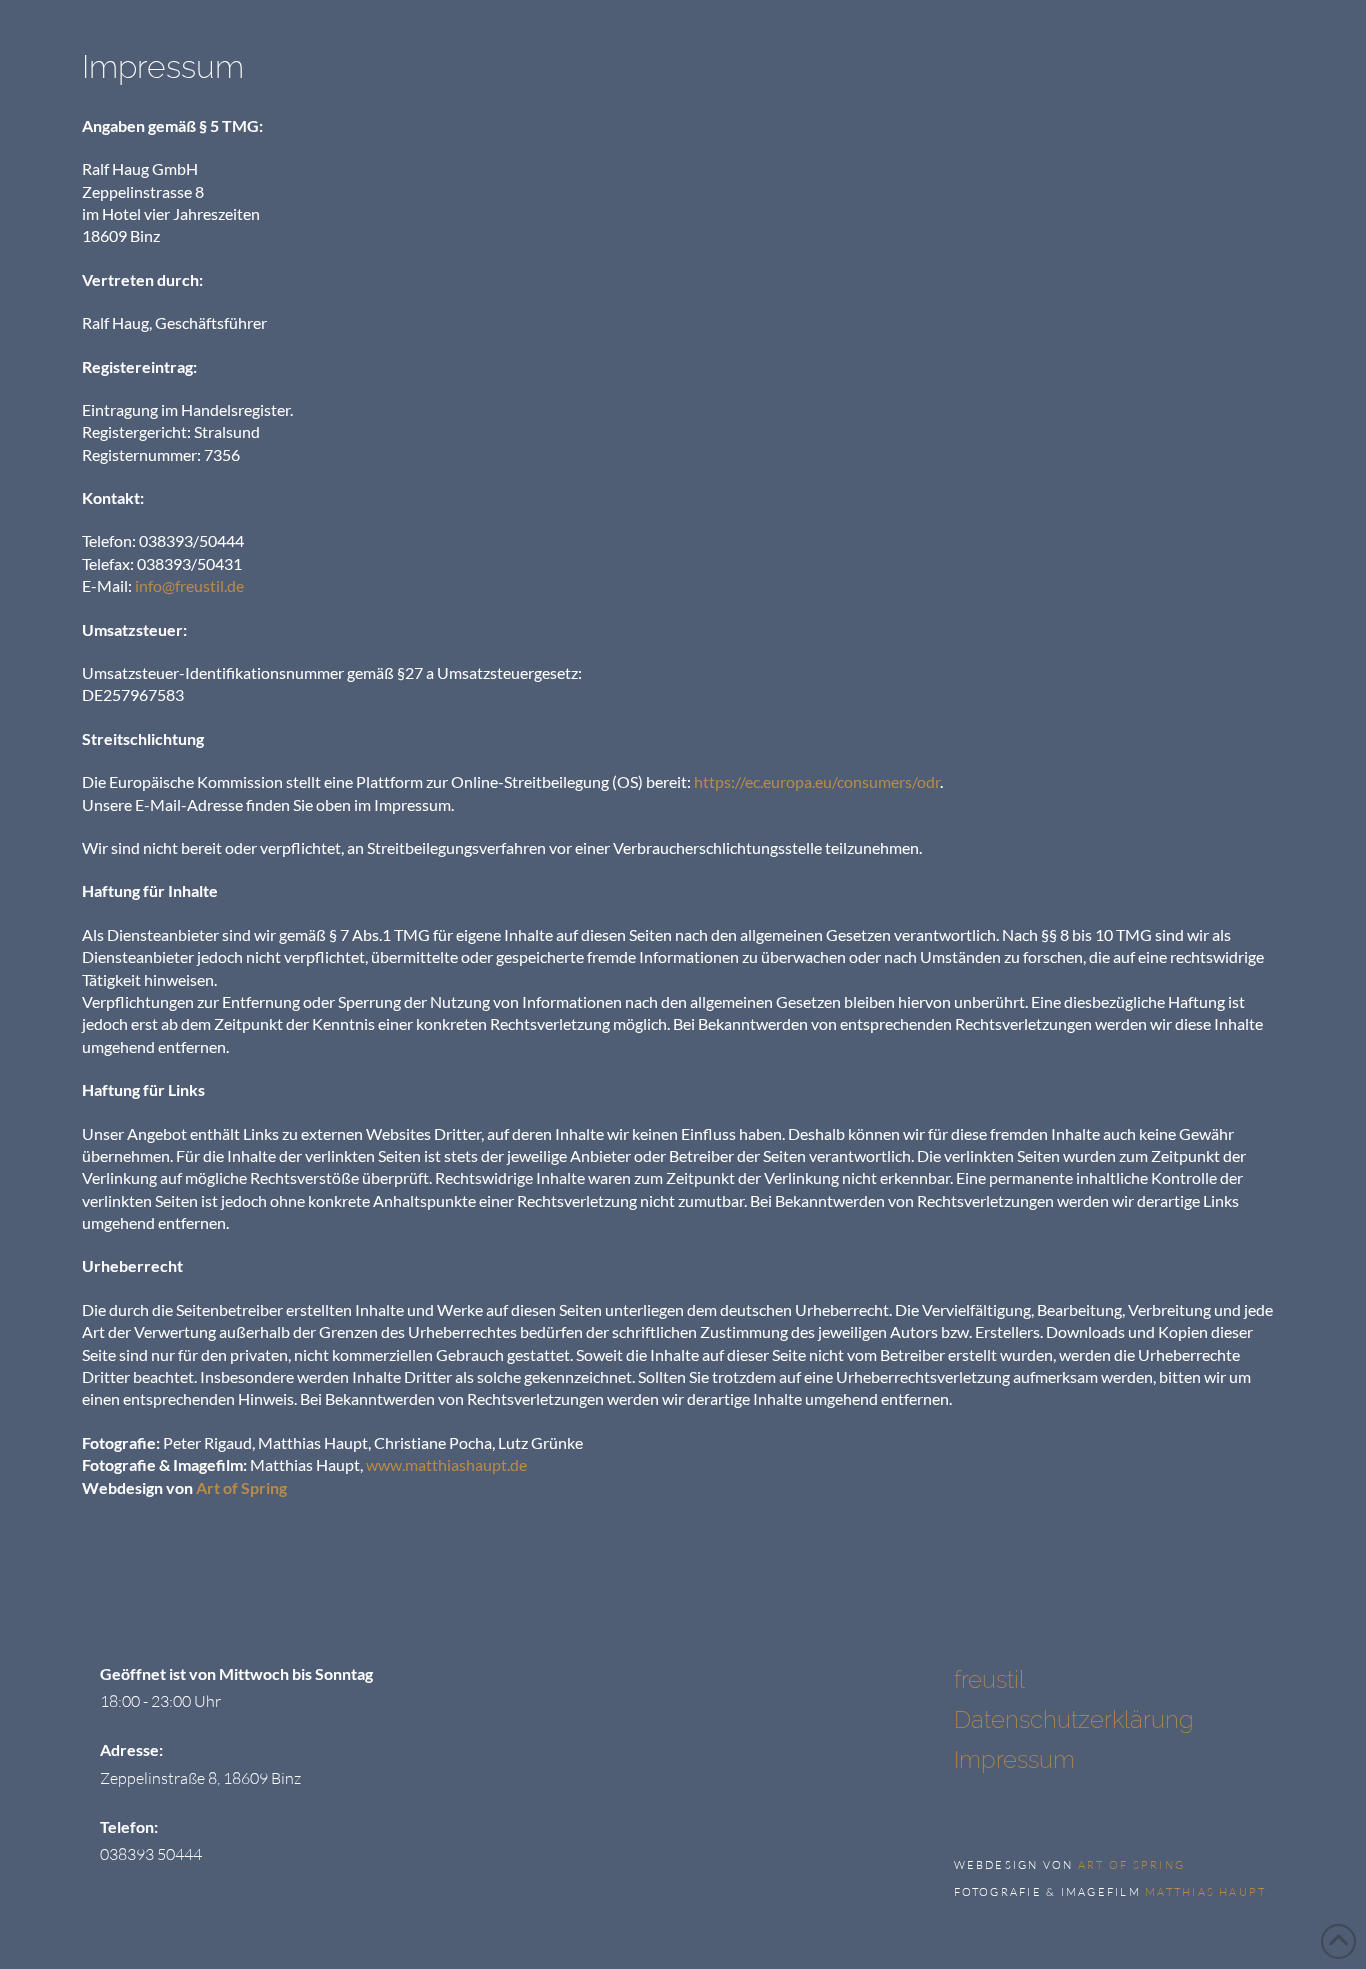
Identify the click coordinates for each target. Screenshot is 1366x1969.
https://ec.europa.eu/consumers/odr (817, 781)
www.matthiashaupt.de (446, 1464)
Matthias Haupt (1205, 1892)
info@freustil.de (189, 585)
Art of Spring (241, 1487)
